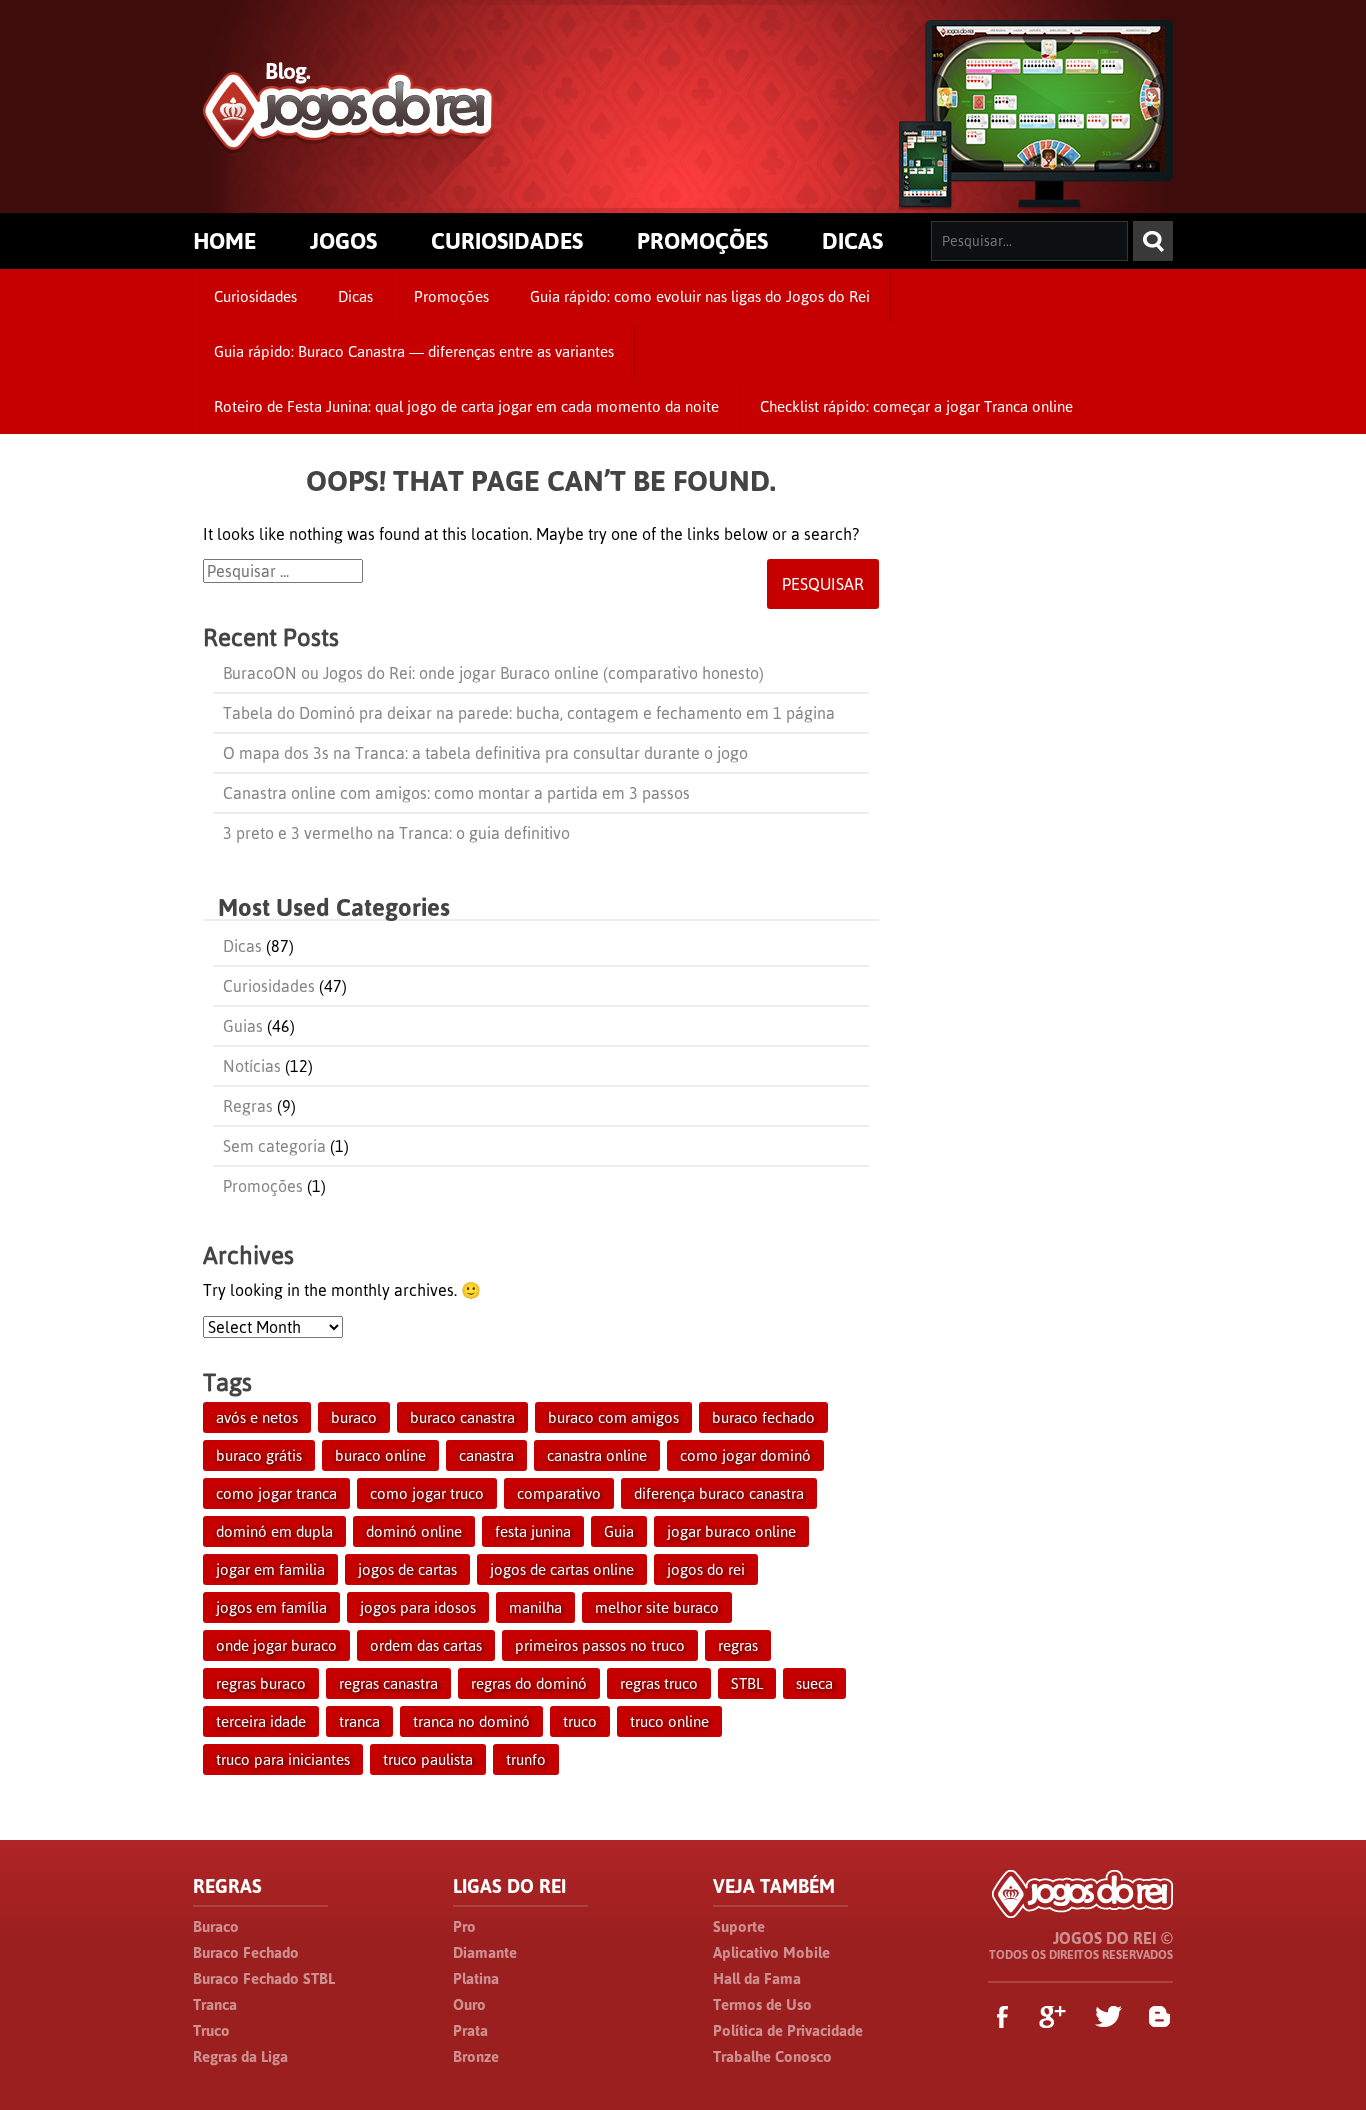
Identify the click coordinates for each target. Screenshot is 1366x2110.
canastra (486, 1455)
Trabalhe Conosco (772, 2056)
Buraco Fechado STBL (264, 1978)
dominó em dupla (274, 1531)
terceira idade (261, 1721)
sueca (814, 1683)
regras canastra (388, 1683)
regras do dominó (529, 1683)
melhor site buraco (657, 1607)
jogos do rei (706, 1569)
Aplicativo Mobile (771, 1952)
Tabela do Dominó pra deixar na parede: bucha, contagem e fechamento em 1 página (529, 713)
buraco (354, 1417)
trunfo (526, 1759)
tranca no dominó (471, 1721)
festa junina (533, 1531)
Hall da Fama (757, 1978)
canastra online (597, 1455)
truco (580, 1721)
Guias (243, 1026)
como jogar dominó (745, 1455)
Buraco (216, 1926)
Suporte (739, 1926)
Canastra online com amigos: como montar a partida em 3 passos (456, 793)
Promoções (451, 296)
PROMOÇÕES (702, 241)
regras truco (659, 1683)
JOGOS (343, 241)
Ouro (469, 2004)
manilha (535, 1607)
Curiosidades (255, 296)
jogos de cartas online (562, 1569)
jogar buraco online (731, 1531)
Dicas (355, 296)
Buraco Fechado (246, 1952)
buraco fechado (763, 1417)
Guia (619, 1531)
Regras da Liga (240, 2056)
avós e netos (257, 1417)
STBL (747, 1683)
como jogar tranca (276, 1493)
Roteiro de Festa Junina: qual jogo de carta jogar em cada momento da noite (466, 406)
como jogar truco (427, 1493)
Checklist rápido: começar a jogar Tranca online (916, 406)
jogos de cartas (407, 1569)
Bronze (476, 2056)
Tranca (215, 2004)
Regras (248, 1106)
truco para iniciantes (283, 1759)
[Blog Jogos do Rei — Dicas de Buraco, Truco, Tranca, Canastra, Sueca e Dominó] (348, 141)
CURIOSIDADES (507, 241)
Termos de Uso (762, 2004)
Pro (464, 1926)
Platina (476, 1978)
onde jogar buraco (276, 1645)
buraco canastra (462, 1417)
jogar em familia (270, 1569)
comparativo (559, 1493)
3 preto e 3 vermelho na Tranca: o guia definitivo (396, 833)
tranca (359, 1721)
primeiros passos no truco (600, 1645)
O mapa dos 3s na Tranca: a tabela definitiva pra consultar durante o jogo (485, 753)
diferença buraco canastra (719, 1493)
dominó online (414, 1531)
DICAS (852, 241)
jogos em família (271, 1607)
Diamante (485, 1952)
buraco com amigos (613, 1417)
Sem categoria (274, 1146)
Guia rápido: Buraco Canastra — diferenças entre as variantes (414, 351)
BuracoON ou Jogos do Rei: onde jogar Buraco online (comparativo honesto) (493, 673)
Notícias (252, 1066)
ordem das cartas (426, 1645)
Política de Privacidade (788, 2030)
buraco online (380, 1455)
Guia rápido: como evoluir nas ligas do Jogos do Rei (700, 296)
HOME (224, 241)
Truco (211, 2030)
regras (738, 1645)
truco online (669, 1721)
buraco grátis (259, 1455)
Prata (470, 2030)
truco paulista (428, 1759)
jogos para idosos (418, 1607)
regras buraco (261, 1683)
